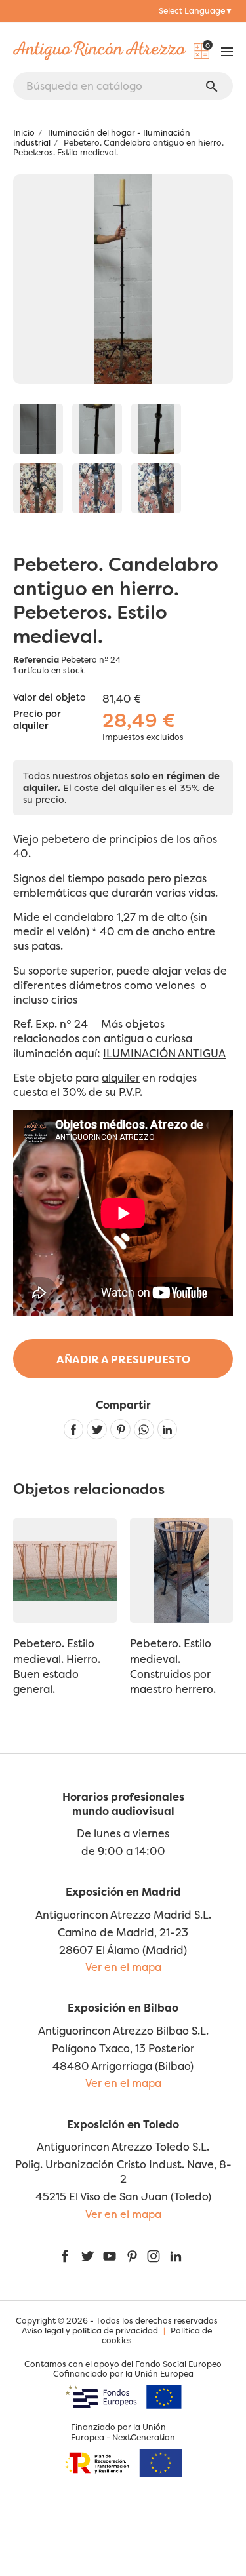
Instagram (154, 2256)
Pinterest (120, 1429)
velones (175, 985)
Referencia (36, 660)
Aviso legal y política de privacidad (90, 2331)
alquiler (121, 1078)
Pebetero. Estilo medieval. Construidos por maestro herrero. (173, 1666)
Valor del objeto (50, 697)
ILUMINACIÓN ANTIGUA (164, 1053)
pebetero (66, 839)
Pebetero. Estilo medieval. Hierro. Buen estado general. (57, 1666)
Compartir (74, 1429)
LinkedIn (176, 2256)
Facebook (65, 2256)
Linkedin (168, 1429)
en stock (68, 670)
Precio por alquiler (37, 720)
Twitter (87, 2256)
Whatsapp (144, 1429)
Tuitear (97, 1429)
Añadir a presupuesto (123, 1359)
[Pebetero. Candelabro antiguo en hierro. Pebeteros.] (38, 429)
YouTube (110, 2256)
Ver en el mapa (123, 1967)
